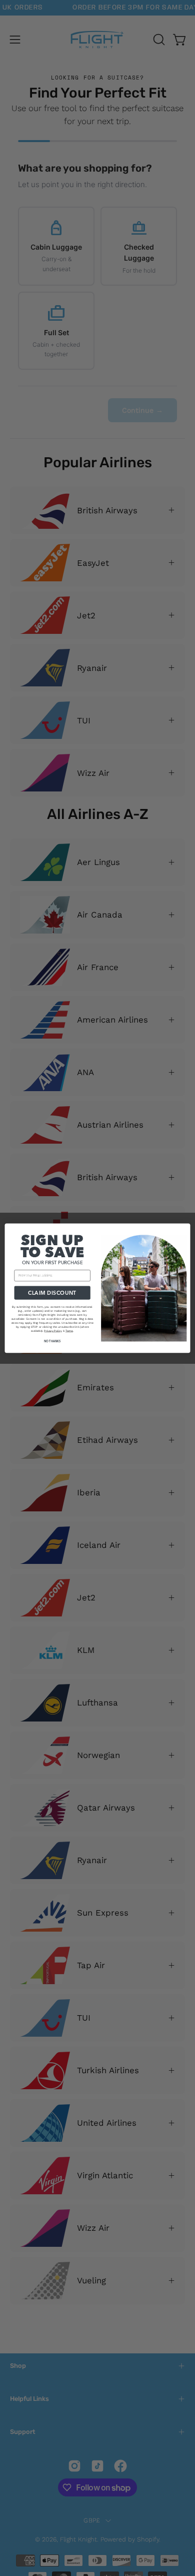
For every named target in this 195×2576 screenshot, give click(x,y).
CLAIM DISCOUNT (52, 1293)
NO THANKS (52, 1341)
